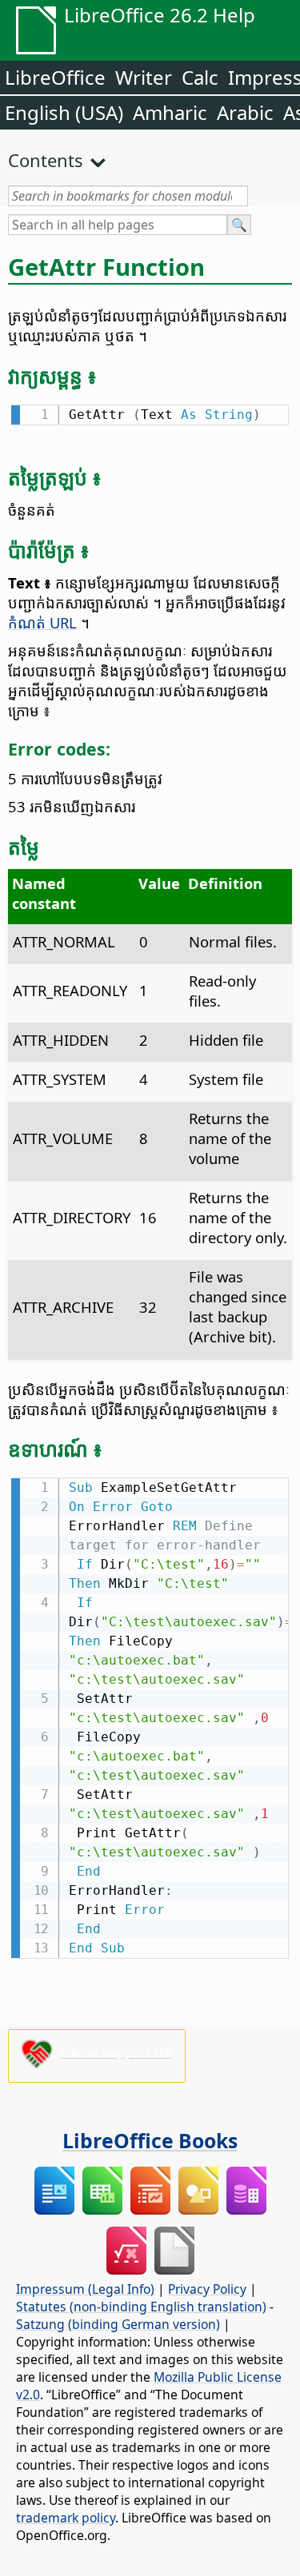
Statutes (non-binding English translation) (141, 2307)
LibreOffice (55, 77)
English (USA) (64, 112)
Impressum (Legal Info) (85, 2289)
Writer (144, 77)
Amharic (170, 112)
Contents (46, 160)
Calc (200, 77)
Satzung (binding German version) (118, 2324)
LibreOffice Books (150, 2140)
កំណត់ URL (42, 622)
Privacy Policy (207, 2289)
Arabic (245, 112)
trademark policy (66, 2518)
